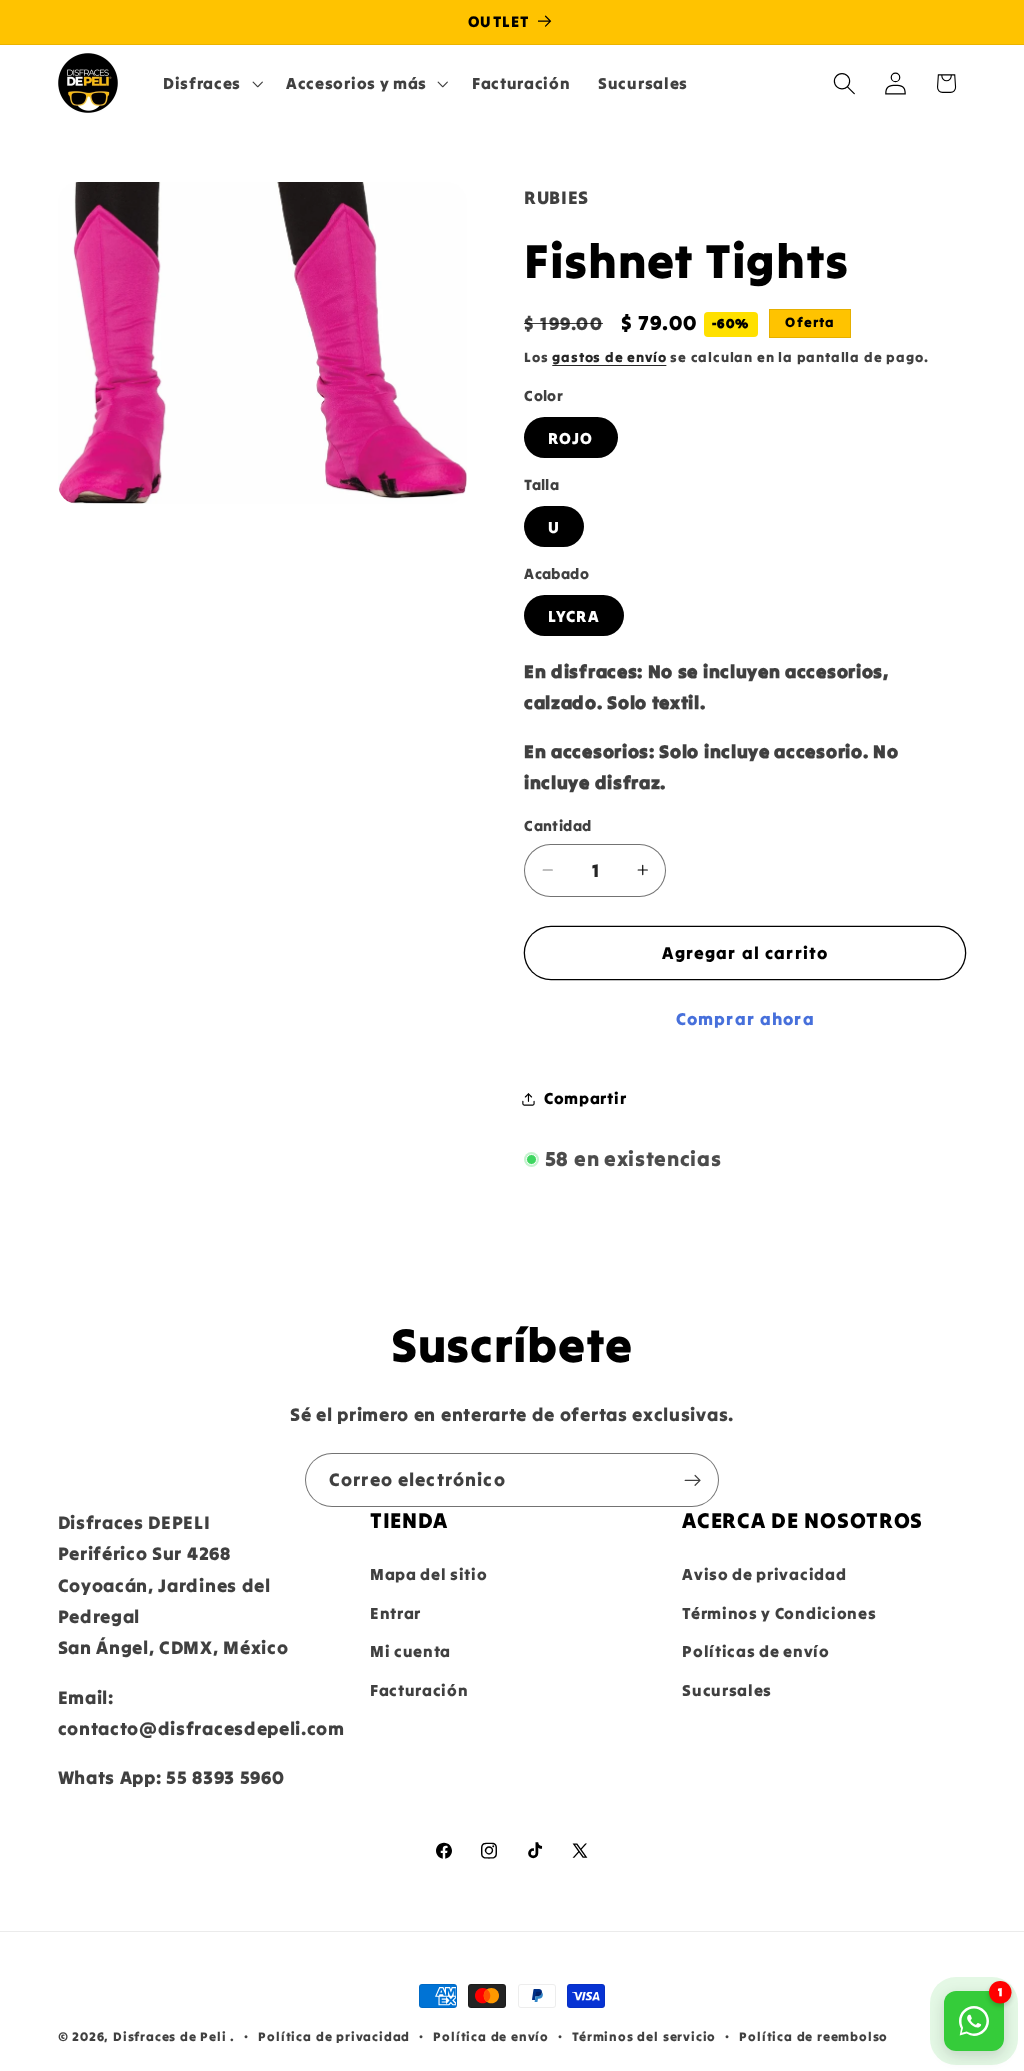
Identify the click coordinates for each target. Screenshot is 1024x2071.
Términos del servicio (644, 2036)
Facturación (419, 1690)
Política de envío (491, 2036)
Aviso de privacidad (764, 1574)
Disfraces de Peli (170, 2036)
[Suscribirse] (692, 1480)
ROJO (571, 438)
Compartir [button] (585, 1098)
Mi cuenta (410, 1651)
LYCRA (574, 616)
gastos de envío (609, 357)
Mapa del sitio (429, 1574)
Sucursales (727, 1690)
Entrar (395, 1613)
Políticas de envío (755, 1651)
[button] (210, 83)
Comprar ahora (745, 1019)
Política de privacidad (334, 2036)
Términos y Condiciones (779, 1613)
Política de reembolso (813, 2036)
